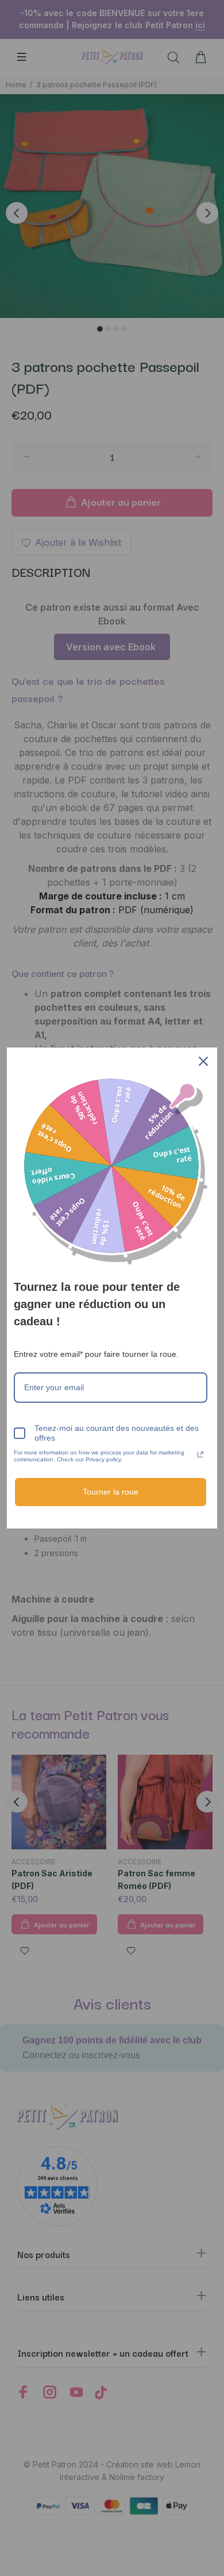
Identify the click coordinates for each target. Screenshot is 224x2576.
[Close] (203, 1061)
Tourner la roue (111, 1492)
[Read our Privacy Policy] (200, 1454)
